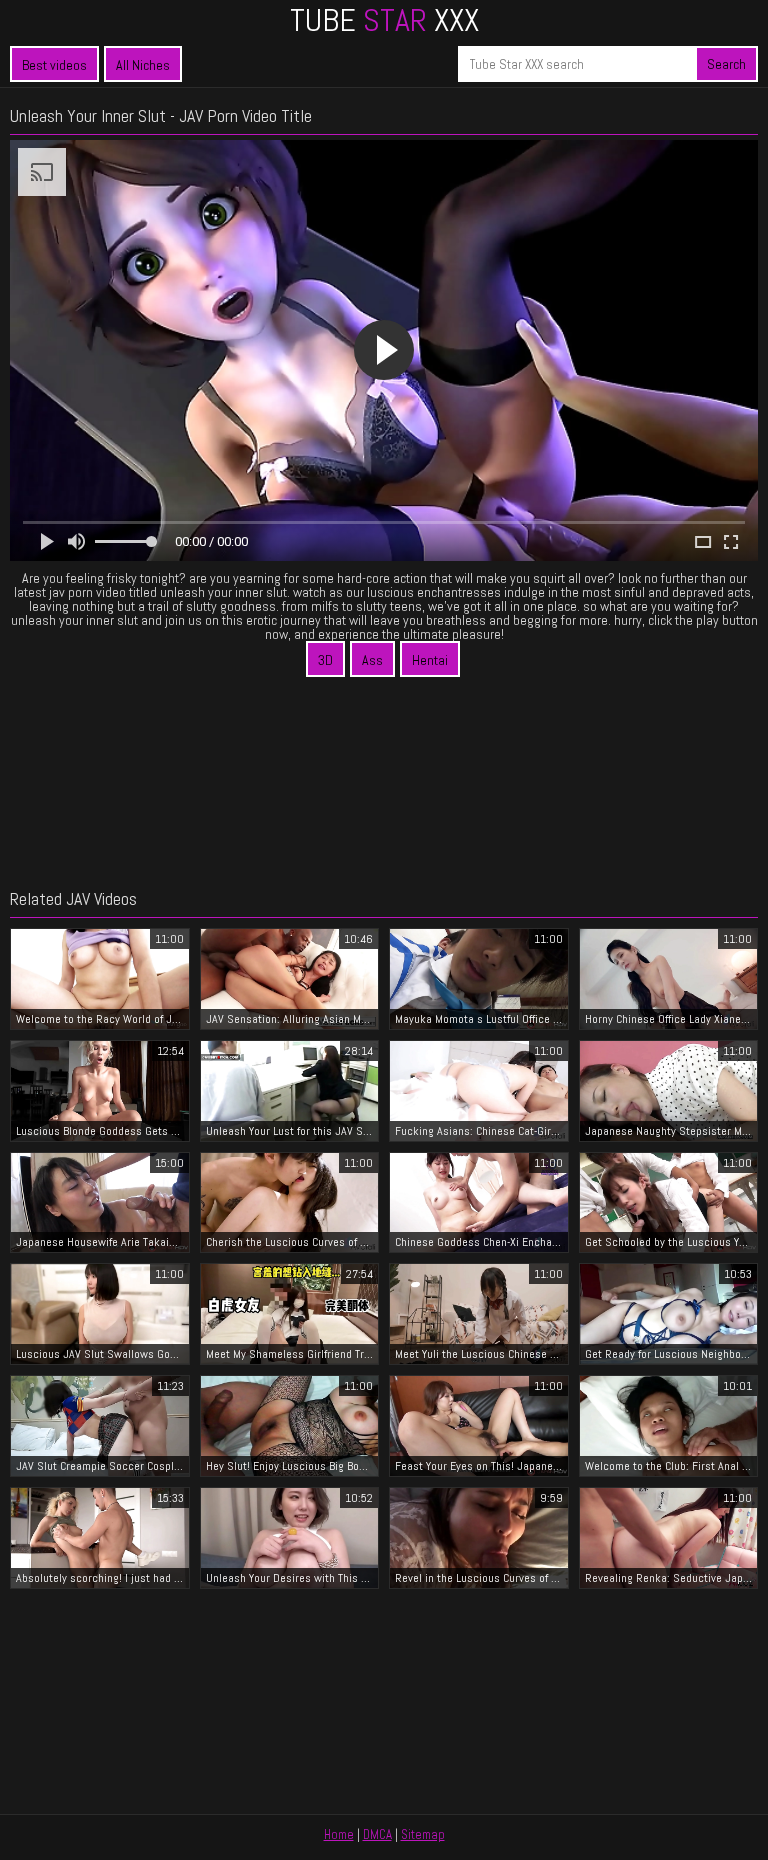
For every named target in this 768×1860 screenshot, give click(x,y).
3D (325, 660)
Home (339, 1834)
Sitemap (423, 1834)
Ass (372, 660)
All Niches (143, 65)
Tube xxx (384, 20)
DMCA (377, 1834)
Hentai (430, 660)
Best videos (54, 65)
